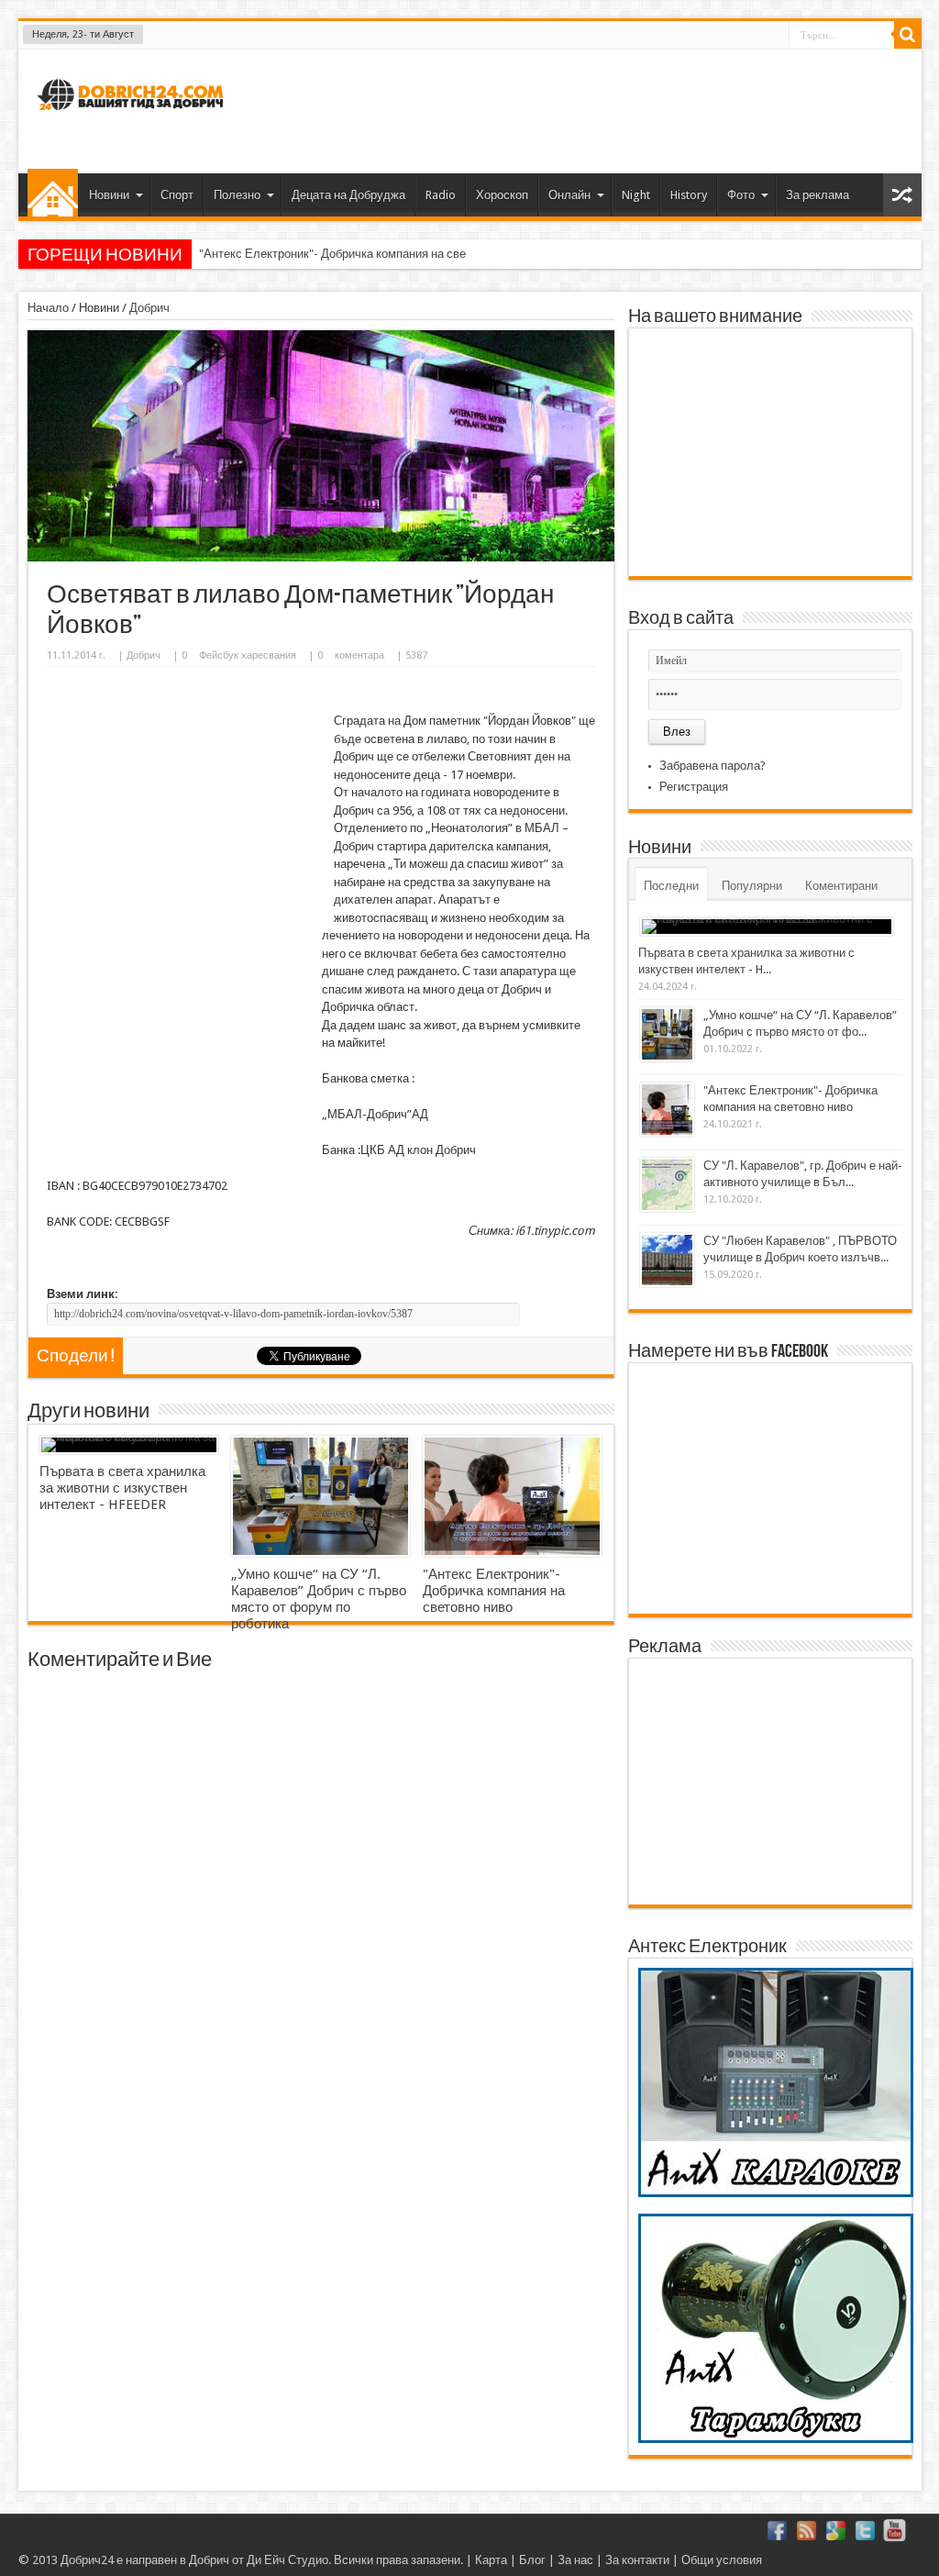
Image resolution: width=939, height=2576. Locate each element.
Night (636, 195)
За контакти (637, 2560)
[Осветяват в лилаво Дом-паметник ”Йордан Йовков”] (321, 557)
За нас (575, 2560)
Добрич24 (87, 2560)
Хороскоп (502, 195)
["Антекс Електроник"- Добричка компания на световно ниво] (512, 1496)
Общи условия (722, 2560)
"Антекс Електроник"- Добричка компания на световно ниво (362, 254)
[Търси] (908, 35)
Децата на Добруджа (348, 195)
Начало (53, 193)
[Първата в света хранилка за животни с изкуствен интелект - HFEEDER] (129, 1445)
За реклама (817, 195)
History (689, 195)
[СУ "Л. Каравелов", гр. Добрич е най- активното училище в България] (667, 1185)
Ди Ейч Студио (287, 2560)
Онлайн (569, 195)
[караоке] (776, 2193)
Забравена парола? (713, 766)
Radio (441, 195)
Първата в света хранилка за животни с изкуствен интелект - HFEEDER (122, 1488)
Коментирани (841, 886)
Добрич (149, 308)
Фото (741, 195)
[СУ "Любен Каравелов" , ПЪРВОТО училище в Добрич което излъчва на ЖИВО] (667, 1260)
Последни (671, 886)
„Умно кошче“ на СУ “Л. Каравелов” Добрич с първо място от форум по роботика (319, 1599)
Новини (109, 195)
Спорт (177, 195)
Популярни (752, 886)
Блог (532, 2560)
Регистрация (694, 787)
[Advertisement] (574, 109)
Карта (491, 2560)
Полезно (237, 195)
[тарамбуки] (776, 2439)
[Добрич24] (133, 118)
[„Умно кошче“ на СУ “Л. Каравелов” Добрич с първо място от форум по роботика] (320, 1496)
